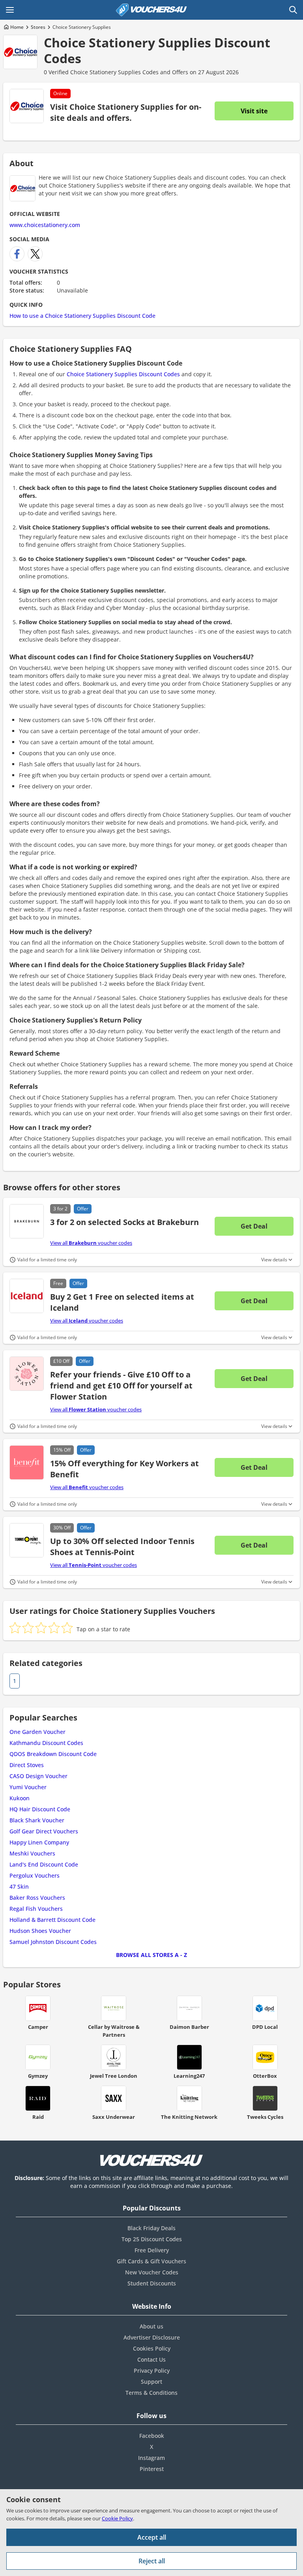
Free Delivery (152, 2250)
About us (151, 2326)
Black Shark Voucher (37, 1820)
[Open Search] (293, 10)
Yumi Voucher (28, 1787)
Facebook (152, 2436)
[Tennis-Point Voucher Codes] (27, 1540)
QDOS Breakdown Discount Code (53, 1754)
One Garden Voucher (37, 1732)
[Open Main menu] (10, 10)
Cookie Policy (117, 2518)
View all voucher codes (91, 1243)
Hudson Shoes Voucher (40, 1931)
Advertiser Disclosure (152, 2337)
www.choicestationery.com (45, 225)
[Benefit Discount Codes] (27, 1462)
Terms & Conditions (151, 2393)
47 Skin (19, 1887)
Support (151, 2382)
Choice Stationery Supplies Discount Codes (157, 50)
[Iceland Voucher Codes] (27, 1296)
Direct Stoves (27, 1765)
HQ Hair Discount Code (40, 1809)
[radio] (15, 1628)
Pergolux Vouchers (35, 1875)
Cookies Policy (152, 2348)
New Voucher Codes (152, 2272)
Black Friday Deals (151, 2228)
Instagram (151, 2458)
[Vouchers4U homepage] (151, 10)
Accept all (152, 2537)
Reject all (152, 2561)
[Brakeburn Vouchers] (27, 1221)
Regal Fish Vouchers (36, 1909)
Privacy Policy (152, 2371)
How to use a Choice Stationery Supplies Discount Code (82, 316)
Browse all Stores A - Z (151, 1955)
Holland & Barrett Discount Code (52, 1920)
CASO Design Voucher (38, 1776)
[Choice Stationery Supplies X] (35, 254)
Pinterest (152, 2469)
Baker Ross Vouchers (37, 1898)
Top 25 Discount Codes (152, 2239)
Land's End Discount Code (44, 1864)
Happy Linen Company (39, 1842)
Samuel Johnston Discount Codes (53, 1942)
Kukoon (20, 1798)
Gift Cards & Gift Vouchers (151, 2261)
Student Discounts (152, 2283)
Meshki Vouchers (32, 1853)
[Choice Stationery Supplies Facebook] (17, 254)
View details (274, 1260)
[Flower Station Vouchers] (27, 1374)
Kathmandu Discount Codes (46, 1743)
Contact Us (151, 2359)
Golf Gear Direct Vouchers (44, 1831)
